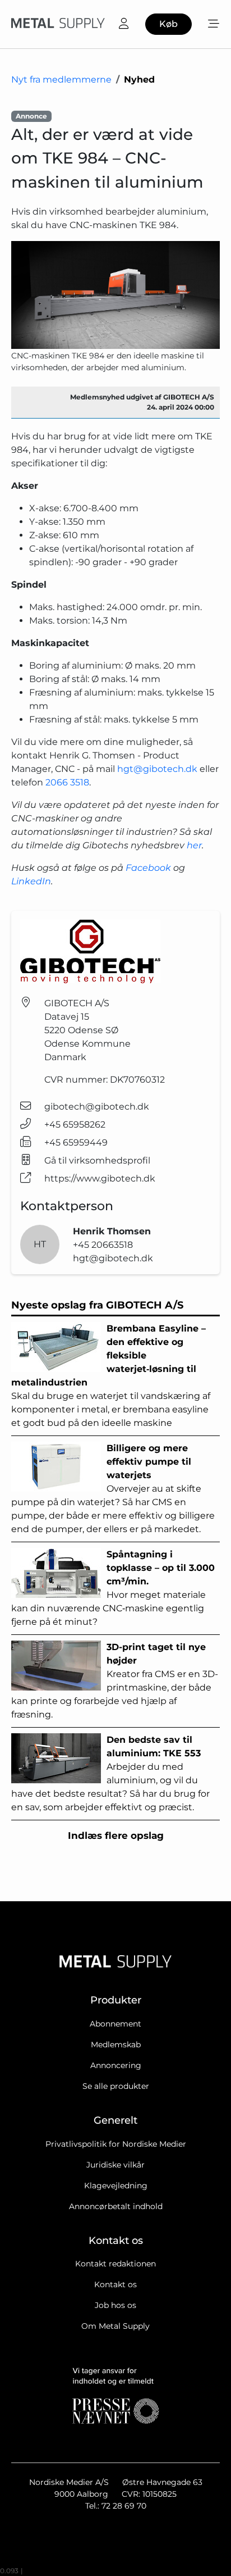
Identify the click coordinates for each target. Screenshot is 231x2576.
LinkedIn (31, 881)
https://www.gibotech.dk (100, 1178)
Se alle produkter (116, 2086)
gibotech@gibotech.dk (97, 1107)
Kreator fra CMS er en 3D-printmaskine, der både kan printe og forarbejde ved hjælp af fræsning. (115, 1681)
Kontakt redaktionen (115, 2264)
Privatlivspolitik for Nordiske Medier (116, 2144)
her (194, 845)
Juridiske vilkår (115, 2165)
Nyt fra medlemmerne (61, 79)
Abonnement (115, 2024)
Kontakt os (115, 2284)
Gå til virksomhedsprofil (97, 1160)
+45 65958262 (75, 1125)
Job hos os (115, 2305)
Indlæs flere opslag (116, 1836)
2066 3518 (67, 782)
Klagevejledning (116, 2186)
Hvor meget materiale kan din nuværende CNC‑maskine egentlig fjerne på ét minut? (113, 1588)
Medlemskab (116, 2045)
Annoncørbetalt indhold (116, 2206)
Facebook (148, 868)
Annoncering (116, 2065)
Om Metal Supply (115, 2326)
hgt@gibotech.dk (157, 769)
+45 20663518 (103, 1245)
